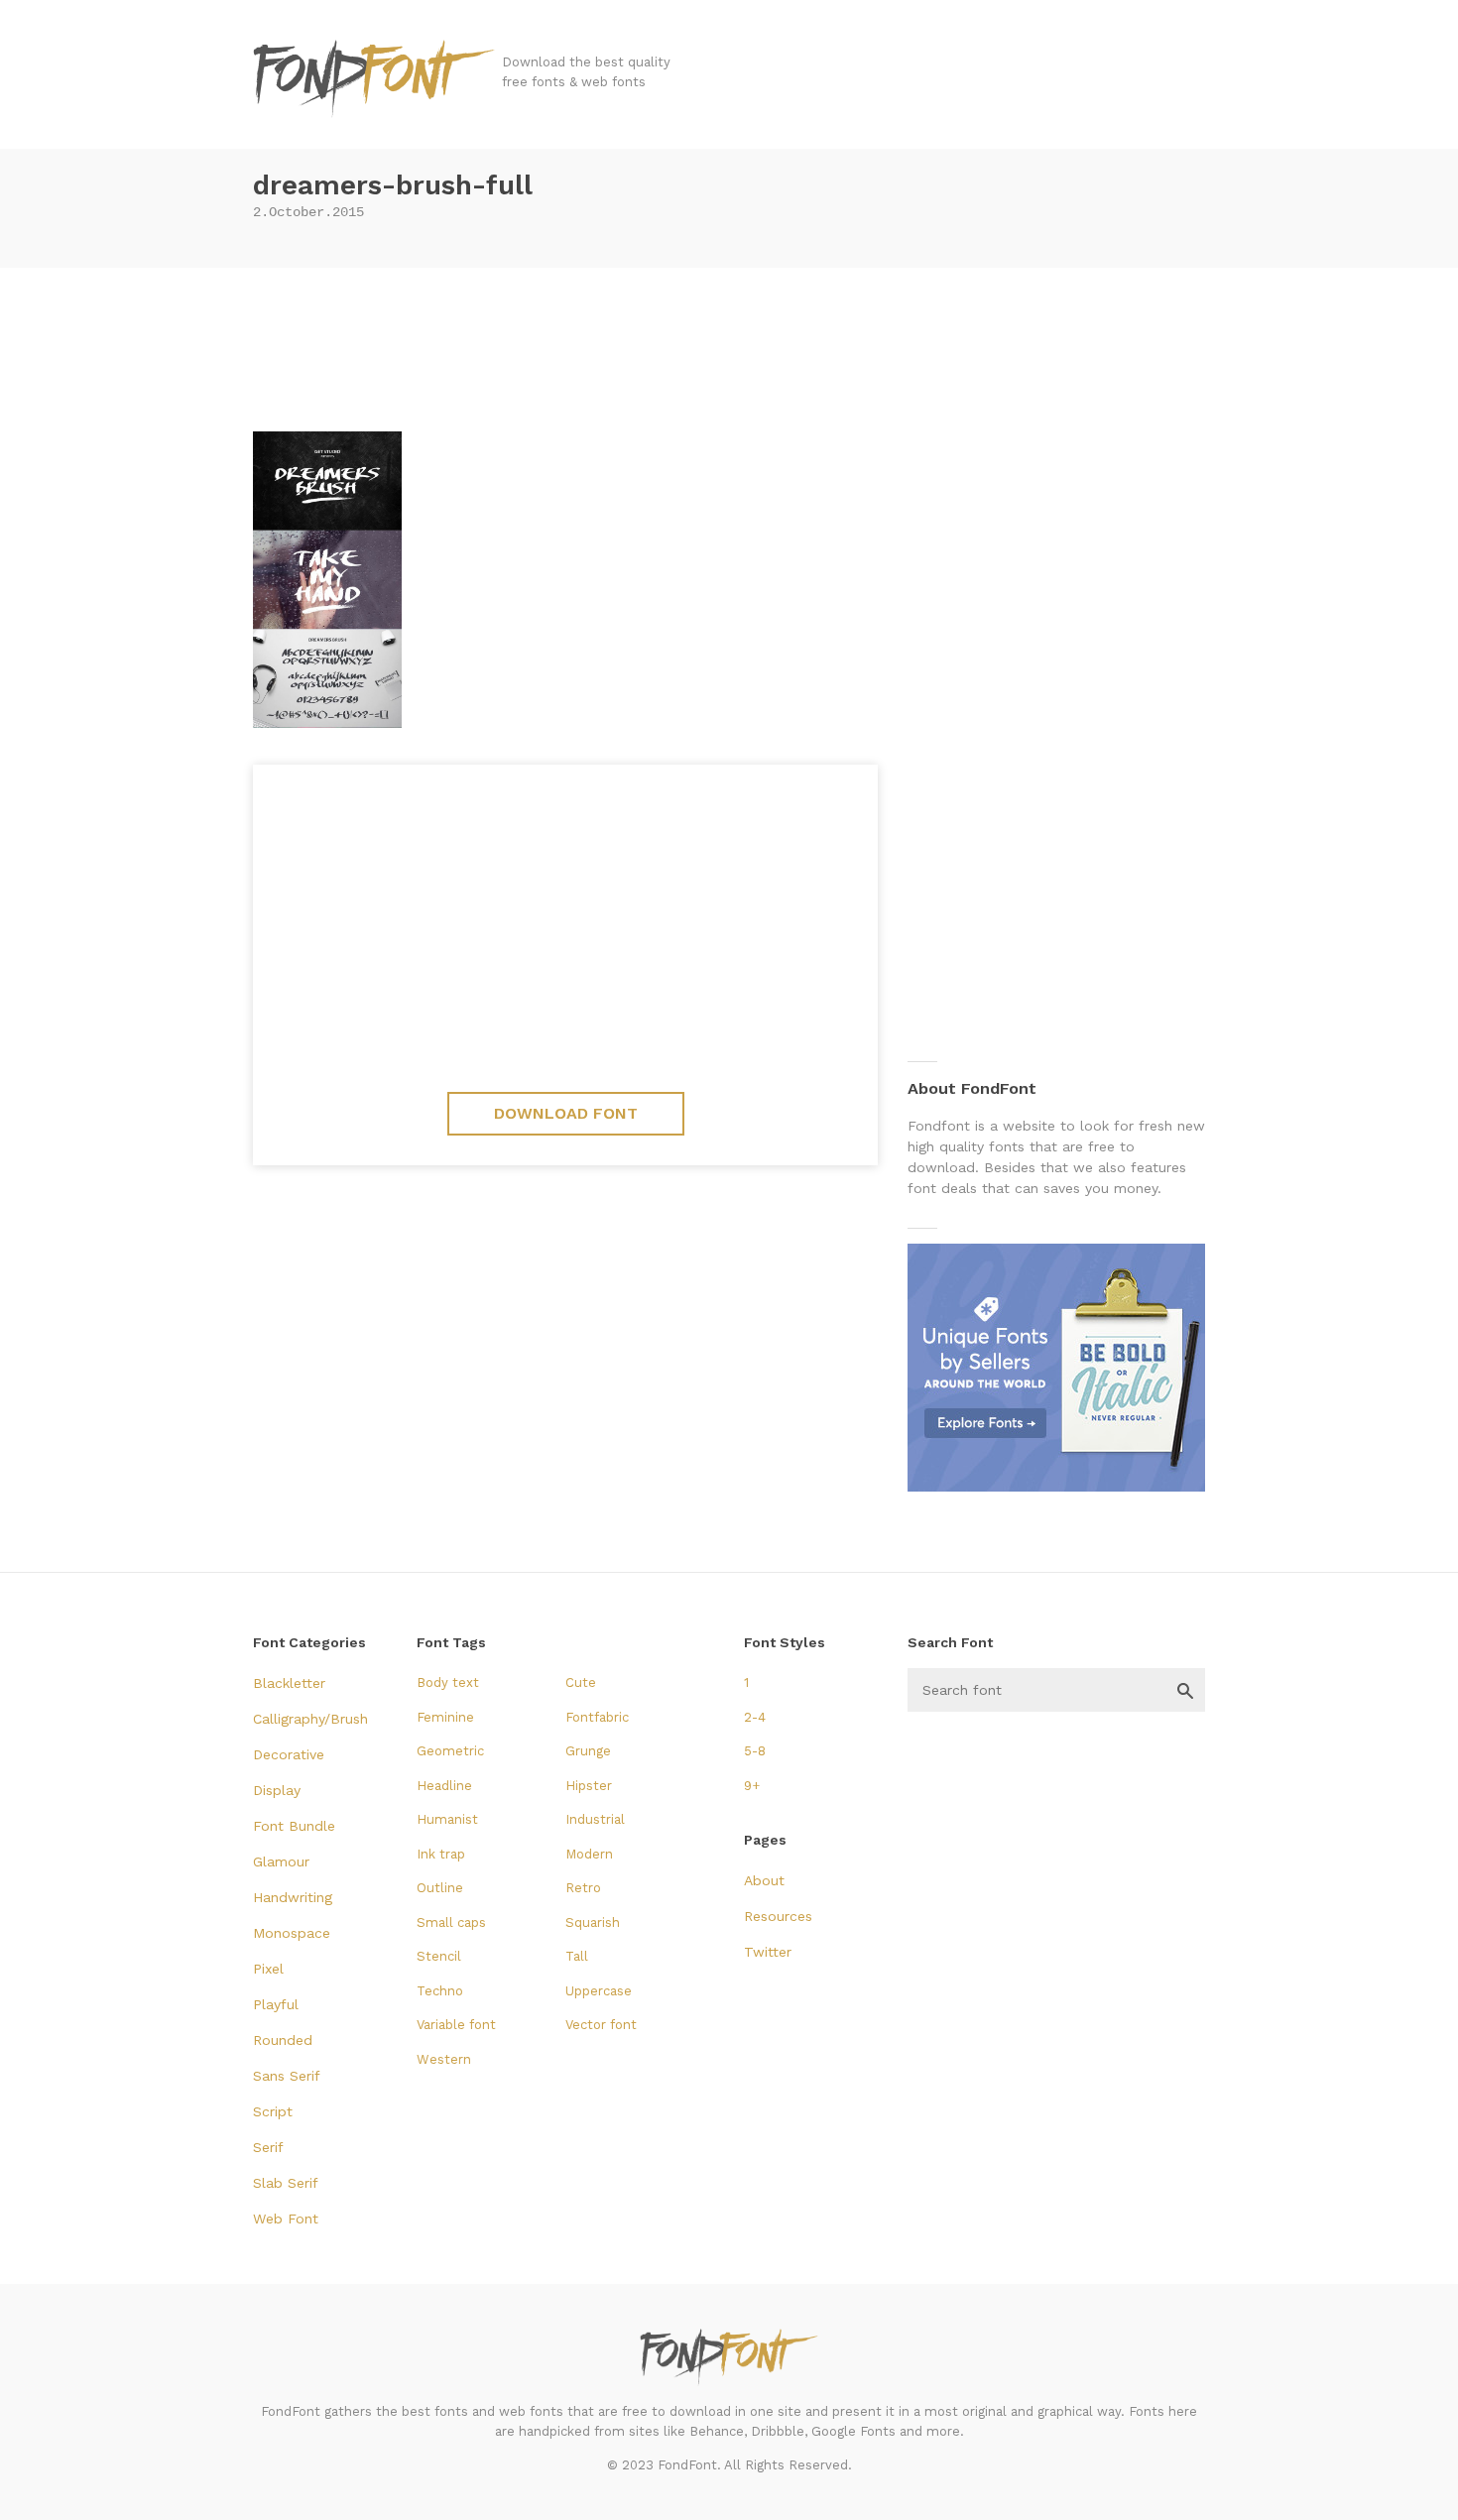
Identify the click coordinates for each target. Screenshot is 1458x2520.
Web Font (286, 2219)
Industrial (595, 1819)
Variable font (456, 2025)
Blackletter (289, 1683)
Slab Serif (286, 2183)
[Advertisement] (729, 342)
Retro (583, 1888)
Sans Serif (287, 2076)
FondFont (375, 79)
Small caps (451, 1922)
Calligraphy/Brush (310, 1719)
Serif (268, 2147)
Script (273, 2111)
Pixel (268, 1969)
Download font (566, 1113)
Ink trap (441, 1854)
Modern (589, 1854)
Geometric (450, 1751)
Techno (440, 1991)
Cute (581, 1682)
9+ (752, 1786)
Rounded (283, 2040)
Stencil (439, 1956)
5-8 (755, 1751)
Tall (577, 1956)
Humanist (447, 1819)
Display (277, 1790)
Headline (444, 1786)
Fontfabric (597, 1717)
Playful (276, 2004)
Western (444, 2059)
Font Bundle (294, 1826)
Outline (440, 1888)
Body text (448, 1682)
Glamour (281, 1861)
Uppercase (599, 1991)
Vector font (601, 2025)
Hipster (589, 1786)
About (764, 1880)
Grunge (588, 1751)
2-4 (755, 1717)
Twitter (768, 1952)
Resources (778, 1916)
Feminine (445, 1717)
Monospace (292, 1933)
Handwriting (293, 1897)
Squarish (593, 1922)
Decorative (289, 1754)
